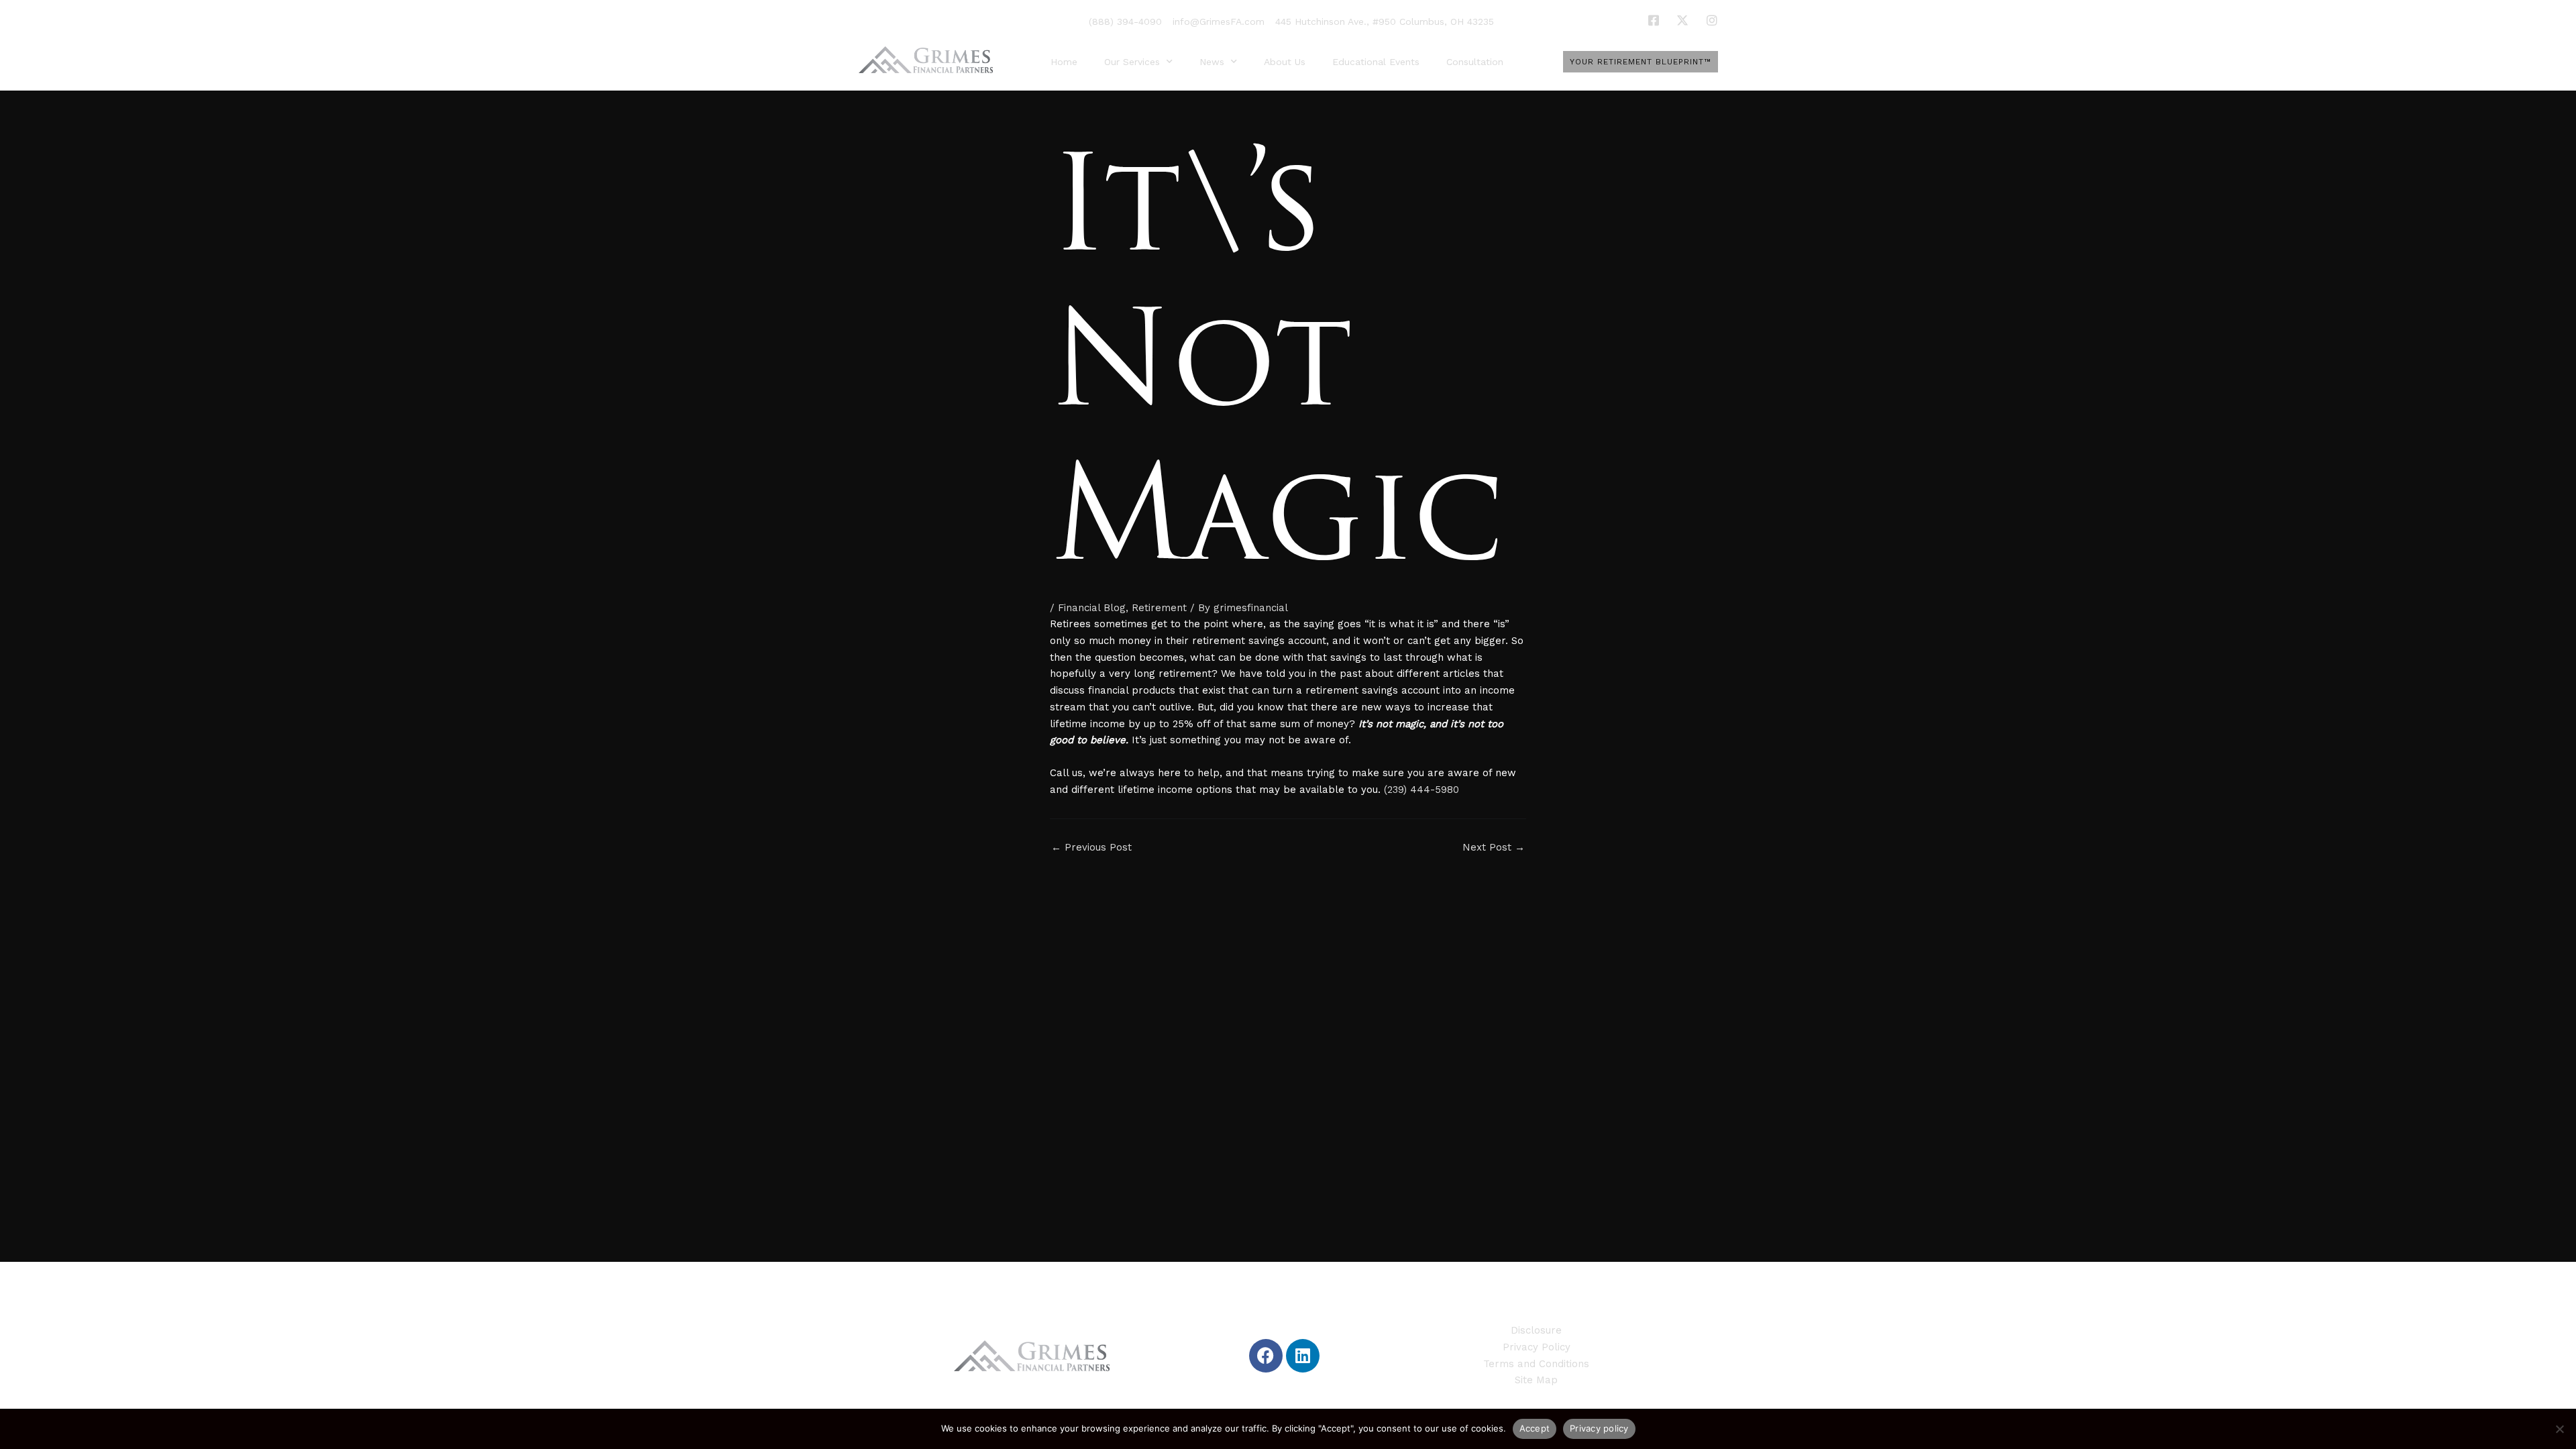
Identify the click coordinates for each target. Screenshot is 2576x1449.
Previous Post (1091, 848)
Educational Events (1376, 62)
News (1212, 62)
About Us (1285, 62)
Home (1064, 62)
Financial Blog (1092, 608)
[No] (2559, 1429)
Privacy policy (1599, 1428)
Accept (1535, 1428)
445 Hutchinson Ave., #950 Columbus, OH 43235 (1385, 21)
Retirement (1159, 608)
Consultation (1475, 62)
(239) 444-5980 (1421, 790)
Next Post (1494, 848)
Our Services (1132, 62)
